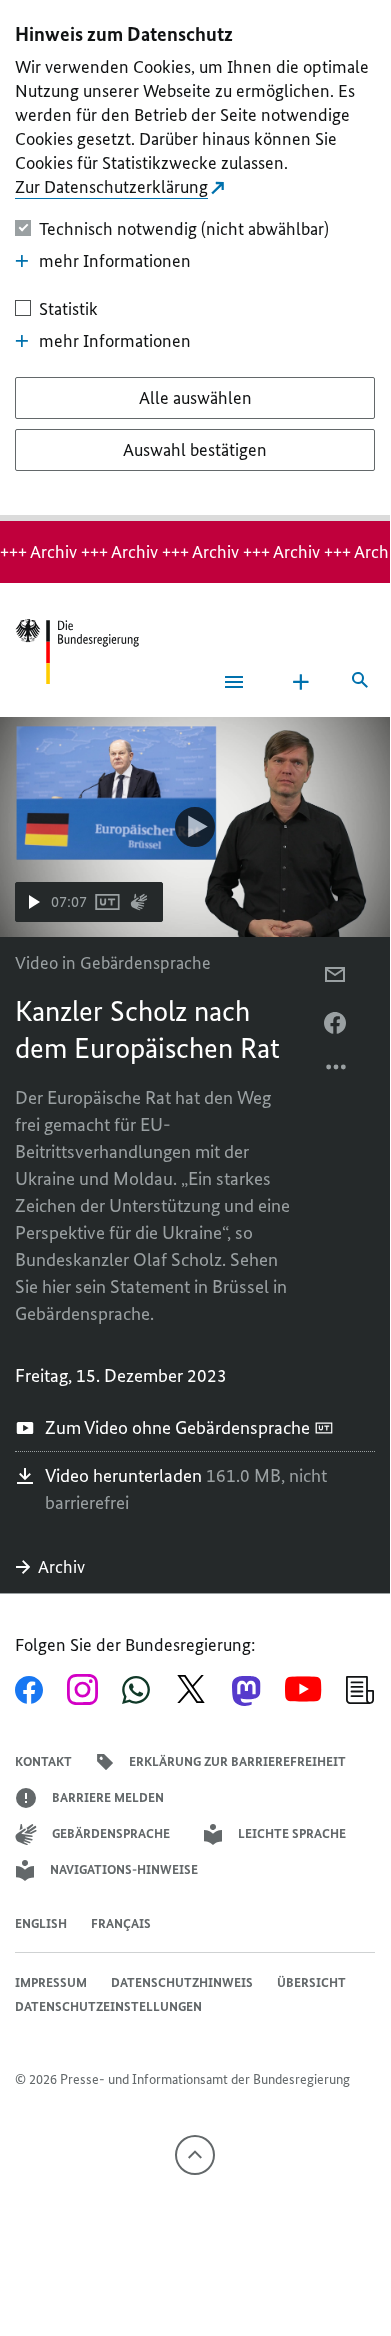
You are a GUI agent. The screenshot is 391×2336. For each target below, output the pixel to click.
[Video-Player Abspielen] (195, 827)
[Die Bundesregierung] (77, 651)
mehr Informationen (115, 261)
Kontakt (43, 1761)
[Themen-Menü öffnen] (301, 682)
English (41, 1923)
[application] (195, 826)
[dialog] (195, 260)
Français (121, 1923)
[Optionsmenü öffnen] (337, 1072)
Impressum (51, 1982)
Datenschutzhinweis (182, 1982)
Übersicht (311, 1982)
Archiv (61, 1567)
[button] (89, 902)
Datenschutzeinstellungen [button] (108, 2006)
